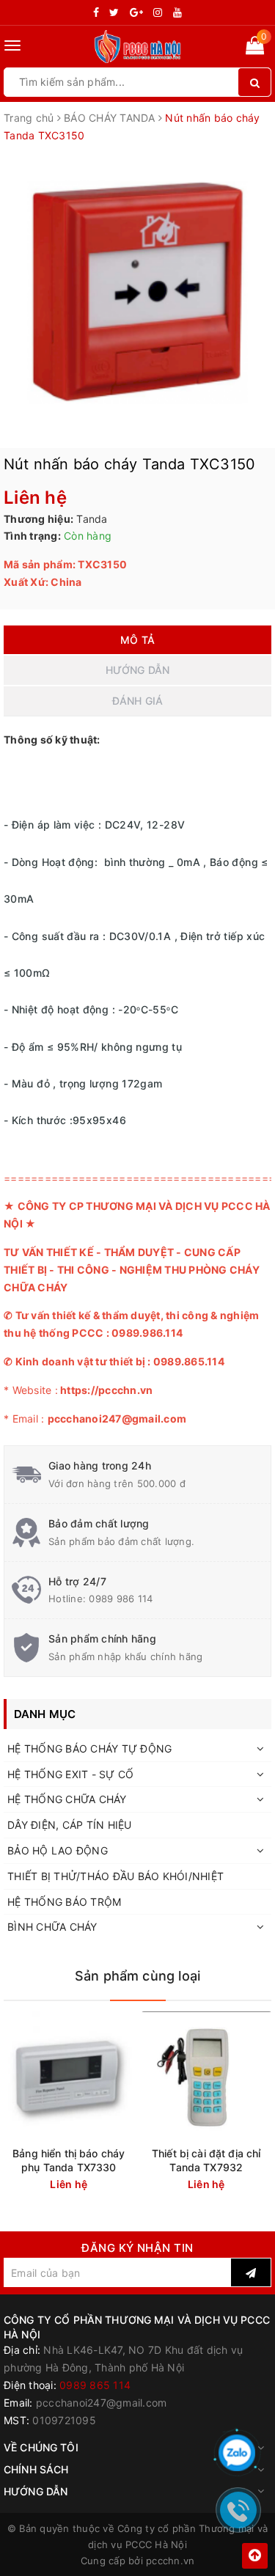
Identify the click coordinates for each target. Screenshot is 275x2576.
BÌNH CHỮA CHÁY (52, 1927)
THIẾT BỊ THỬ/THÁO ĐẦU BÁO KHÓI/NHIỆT (115, 1876)
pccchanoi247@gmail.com (102, 2403)
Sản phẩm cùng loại (137, 1976)
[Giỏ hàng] (255, 48)
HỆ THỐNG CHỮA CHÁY (67, 1799)
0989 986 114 (121, 1599)
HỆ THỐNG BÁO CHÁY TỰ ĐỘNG (89, 1748)
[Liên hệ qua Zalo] (237, 2453)
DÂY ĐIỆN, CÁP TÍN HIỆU (70, 1825)
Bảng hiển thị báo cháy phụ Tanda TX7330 (69, 2160)
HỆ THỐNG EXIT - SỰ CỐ (70, 1774)
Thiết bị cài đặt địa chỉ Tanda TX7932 (206, 2160)
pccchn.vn (170, 2561)
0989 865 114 (95, 2385)
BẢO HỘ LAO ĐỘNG (58, 1850)
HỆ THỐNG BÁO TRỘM (64, 1902)
